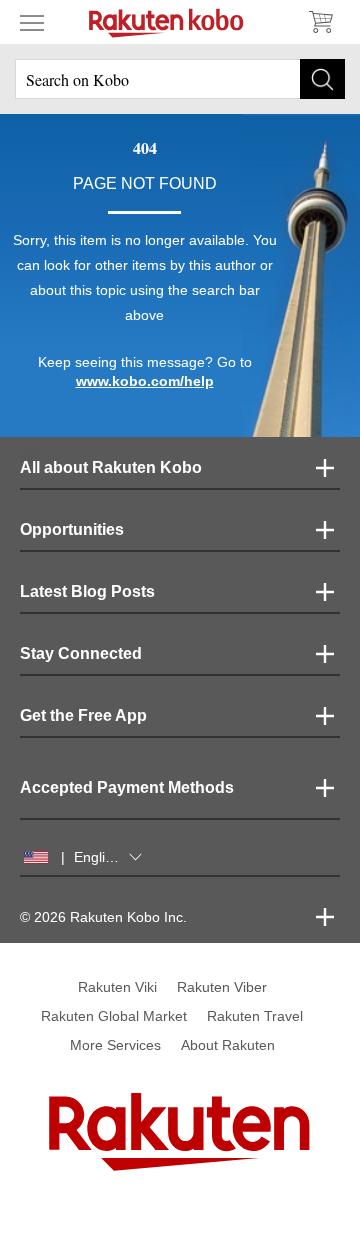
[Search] (322, 79)
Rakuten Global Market (114, 1016)
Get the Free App (83, 715)
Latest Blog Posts (87, 591)
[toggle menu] (32, 22)
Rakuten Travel (255, 1016)
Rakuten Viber (222, 987)
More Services (115, 1045)
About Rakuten (228, 1045)
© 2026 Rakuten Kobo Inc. (103, 917)
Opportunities (72, 529)
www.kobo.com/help (145, 381)
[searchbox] (180, 79)
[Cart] (320, 22)
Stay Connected (81, 653)
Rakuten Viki (117, 987)
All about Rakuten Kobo (111, 467)
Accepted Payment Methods (127, 787)
